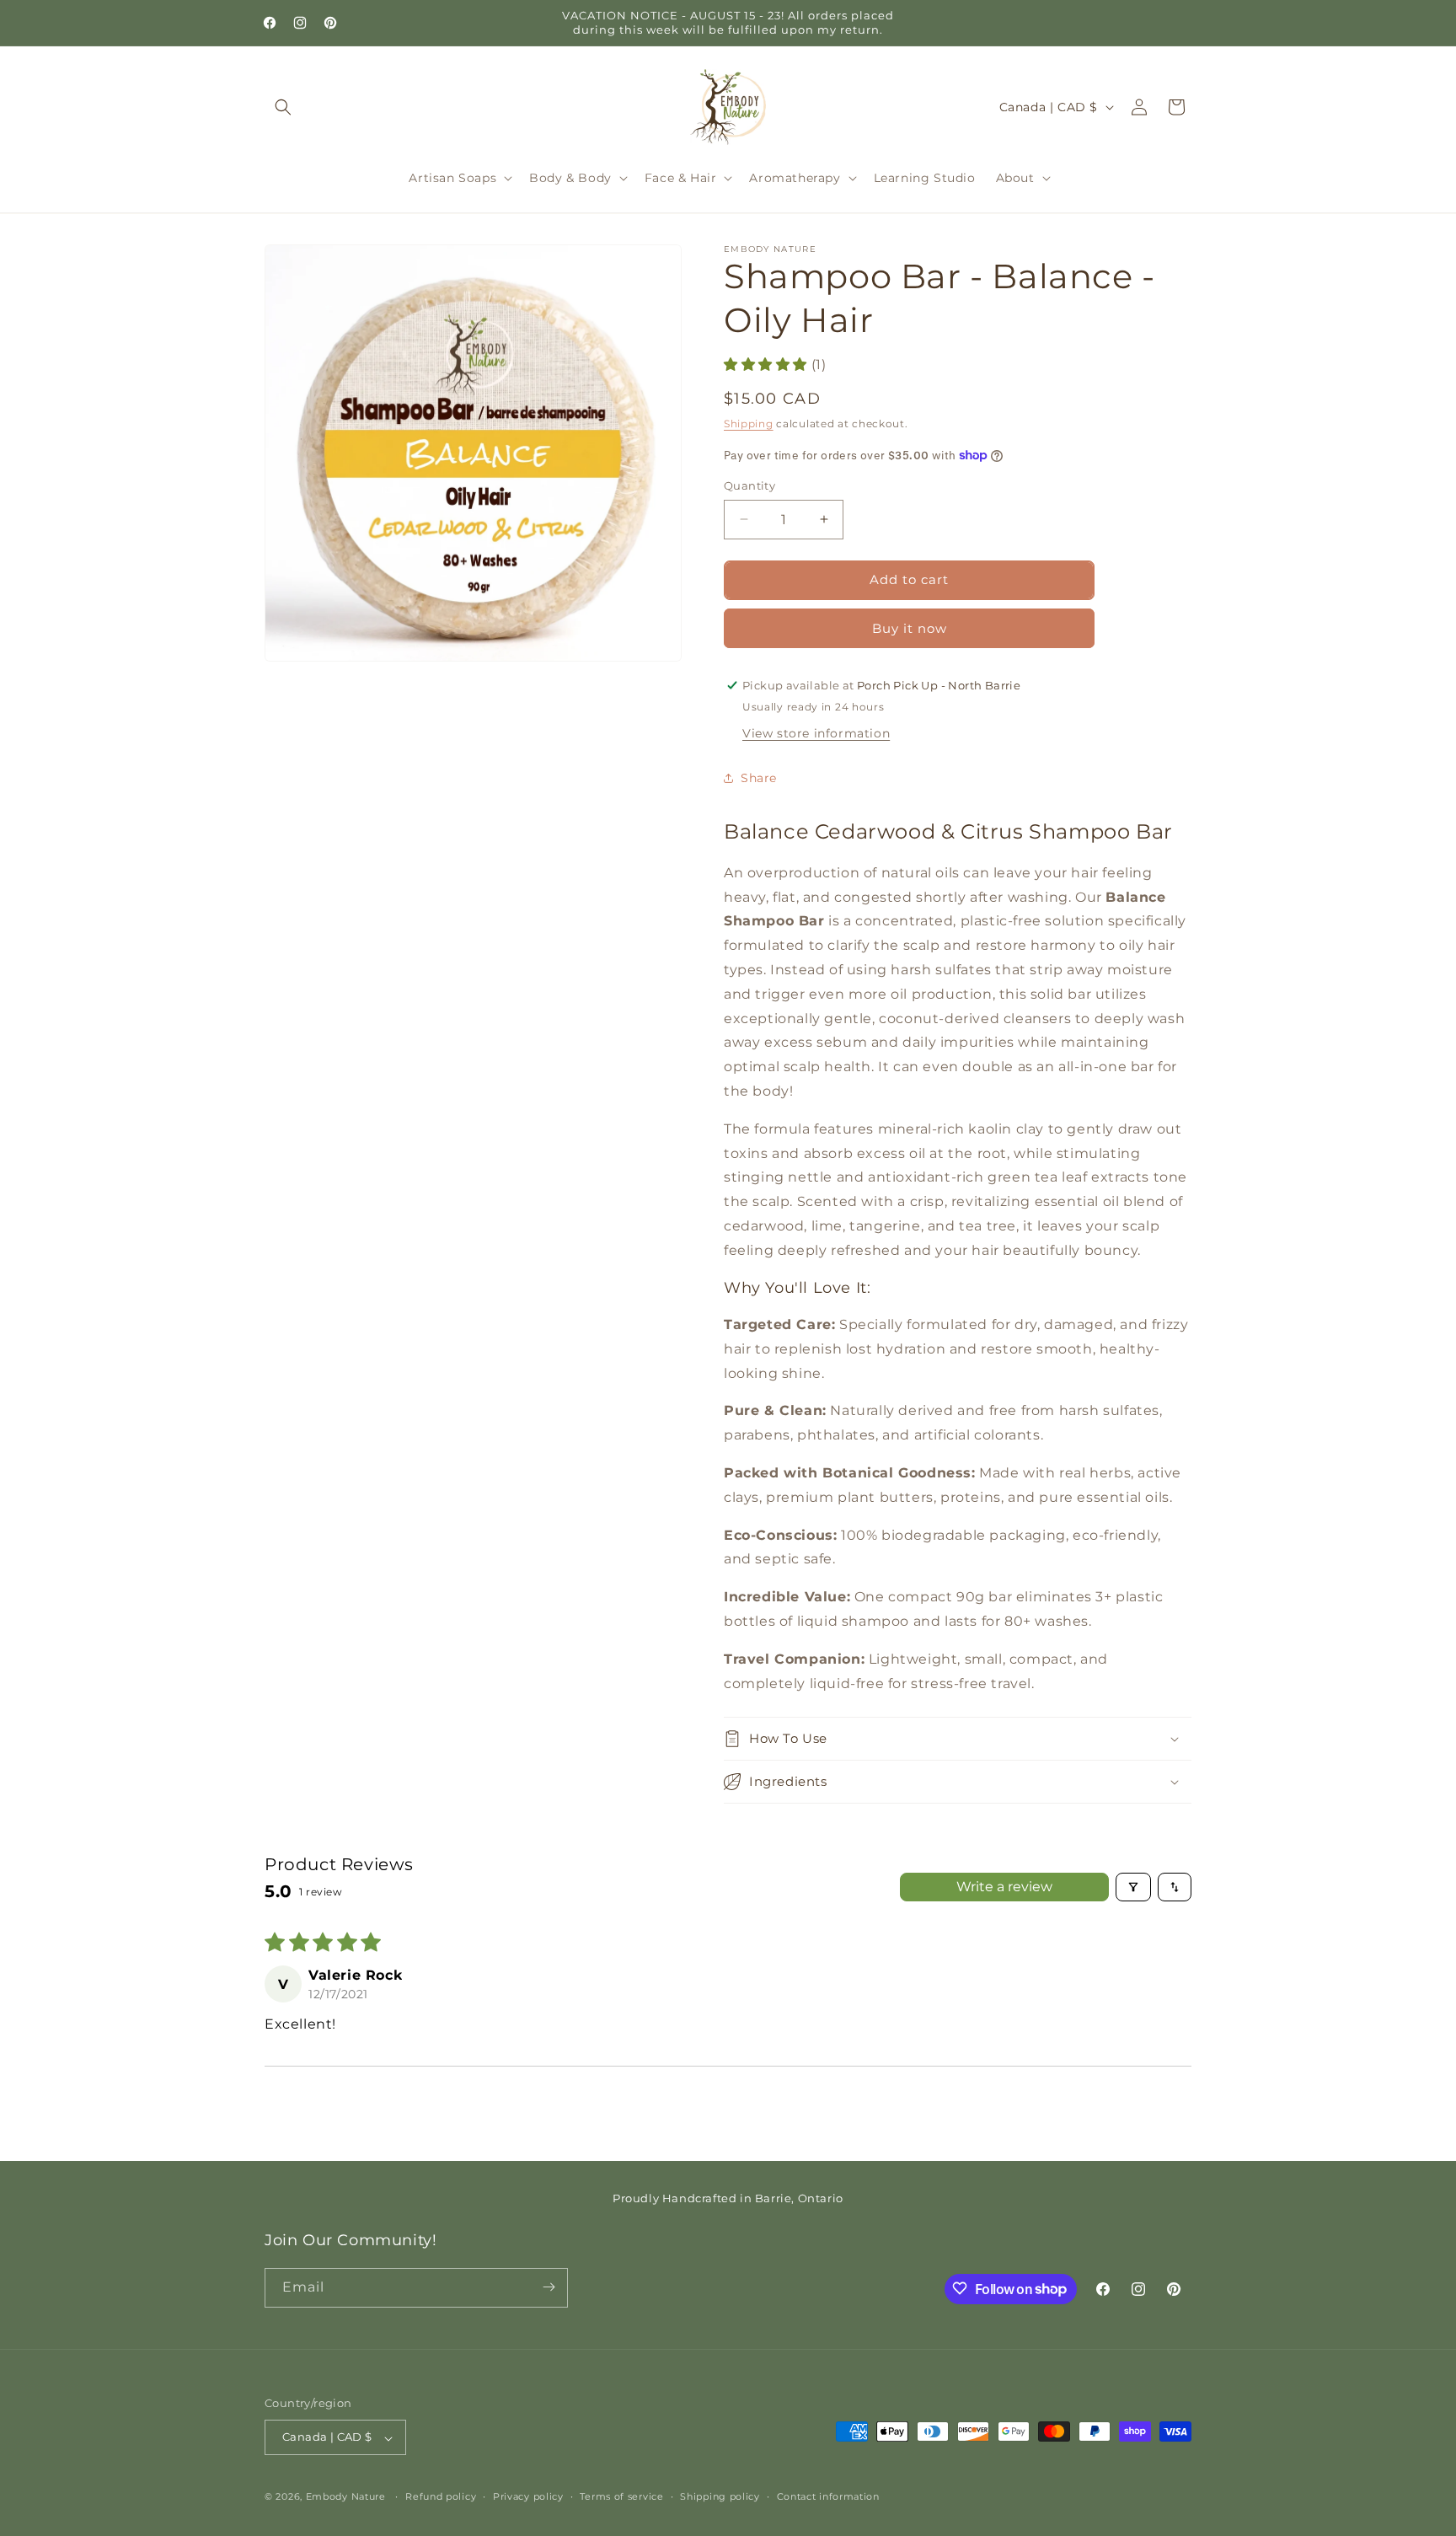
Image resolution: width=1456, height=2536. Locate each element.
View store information (816, 732)
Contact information (828, 2496)
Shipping (749, 423)
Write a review (1004, 1887)
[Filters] (1133, 1887)
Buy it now (910, 627)
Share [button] (759, 778)
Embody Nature (346, 2497)
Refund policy (441, 2496)
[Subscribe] (549, 2287)
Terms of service (621, 2496)
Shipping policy (720, 2496)
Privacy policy (528, 2496)
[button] (283, 107)
